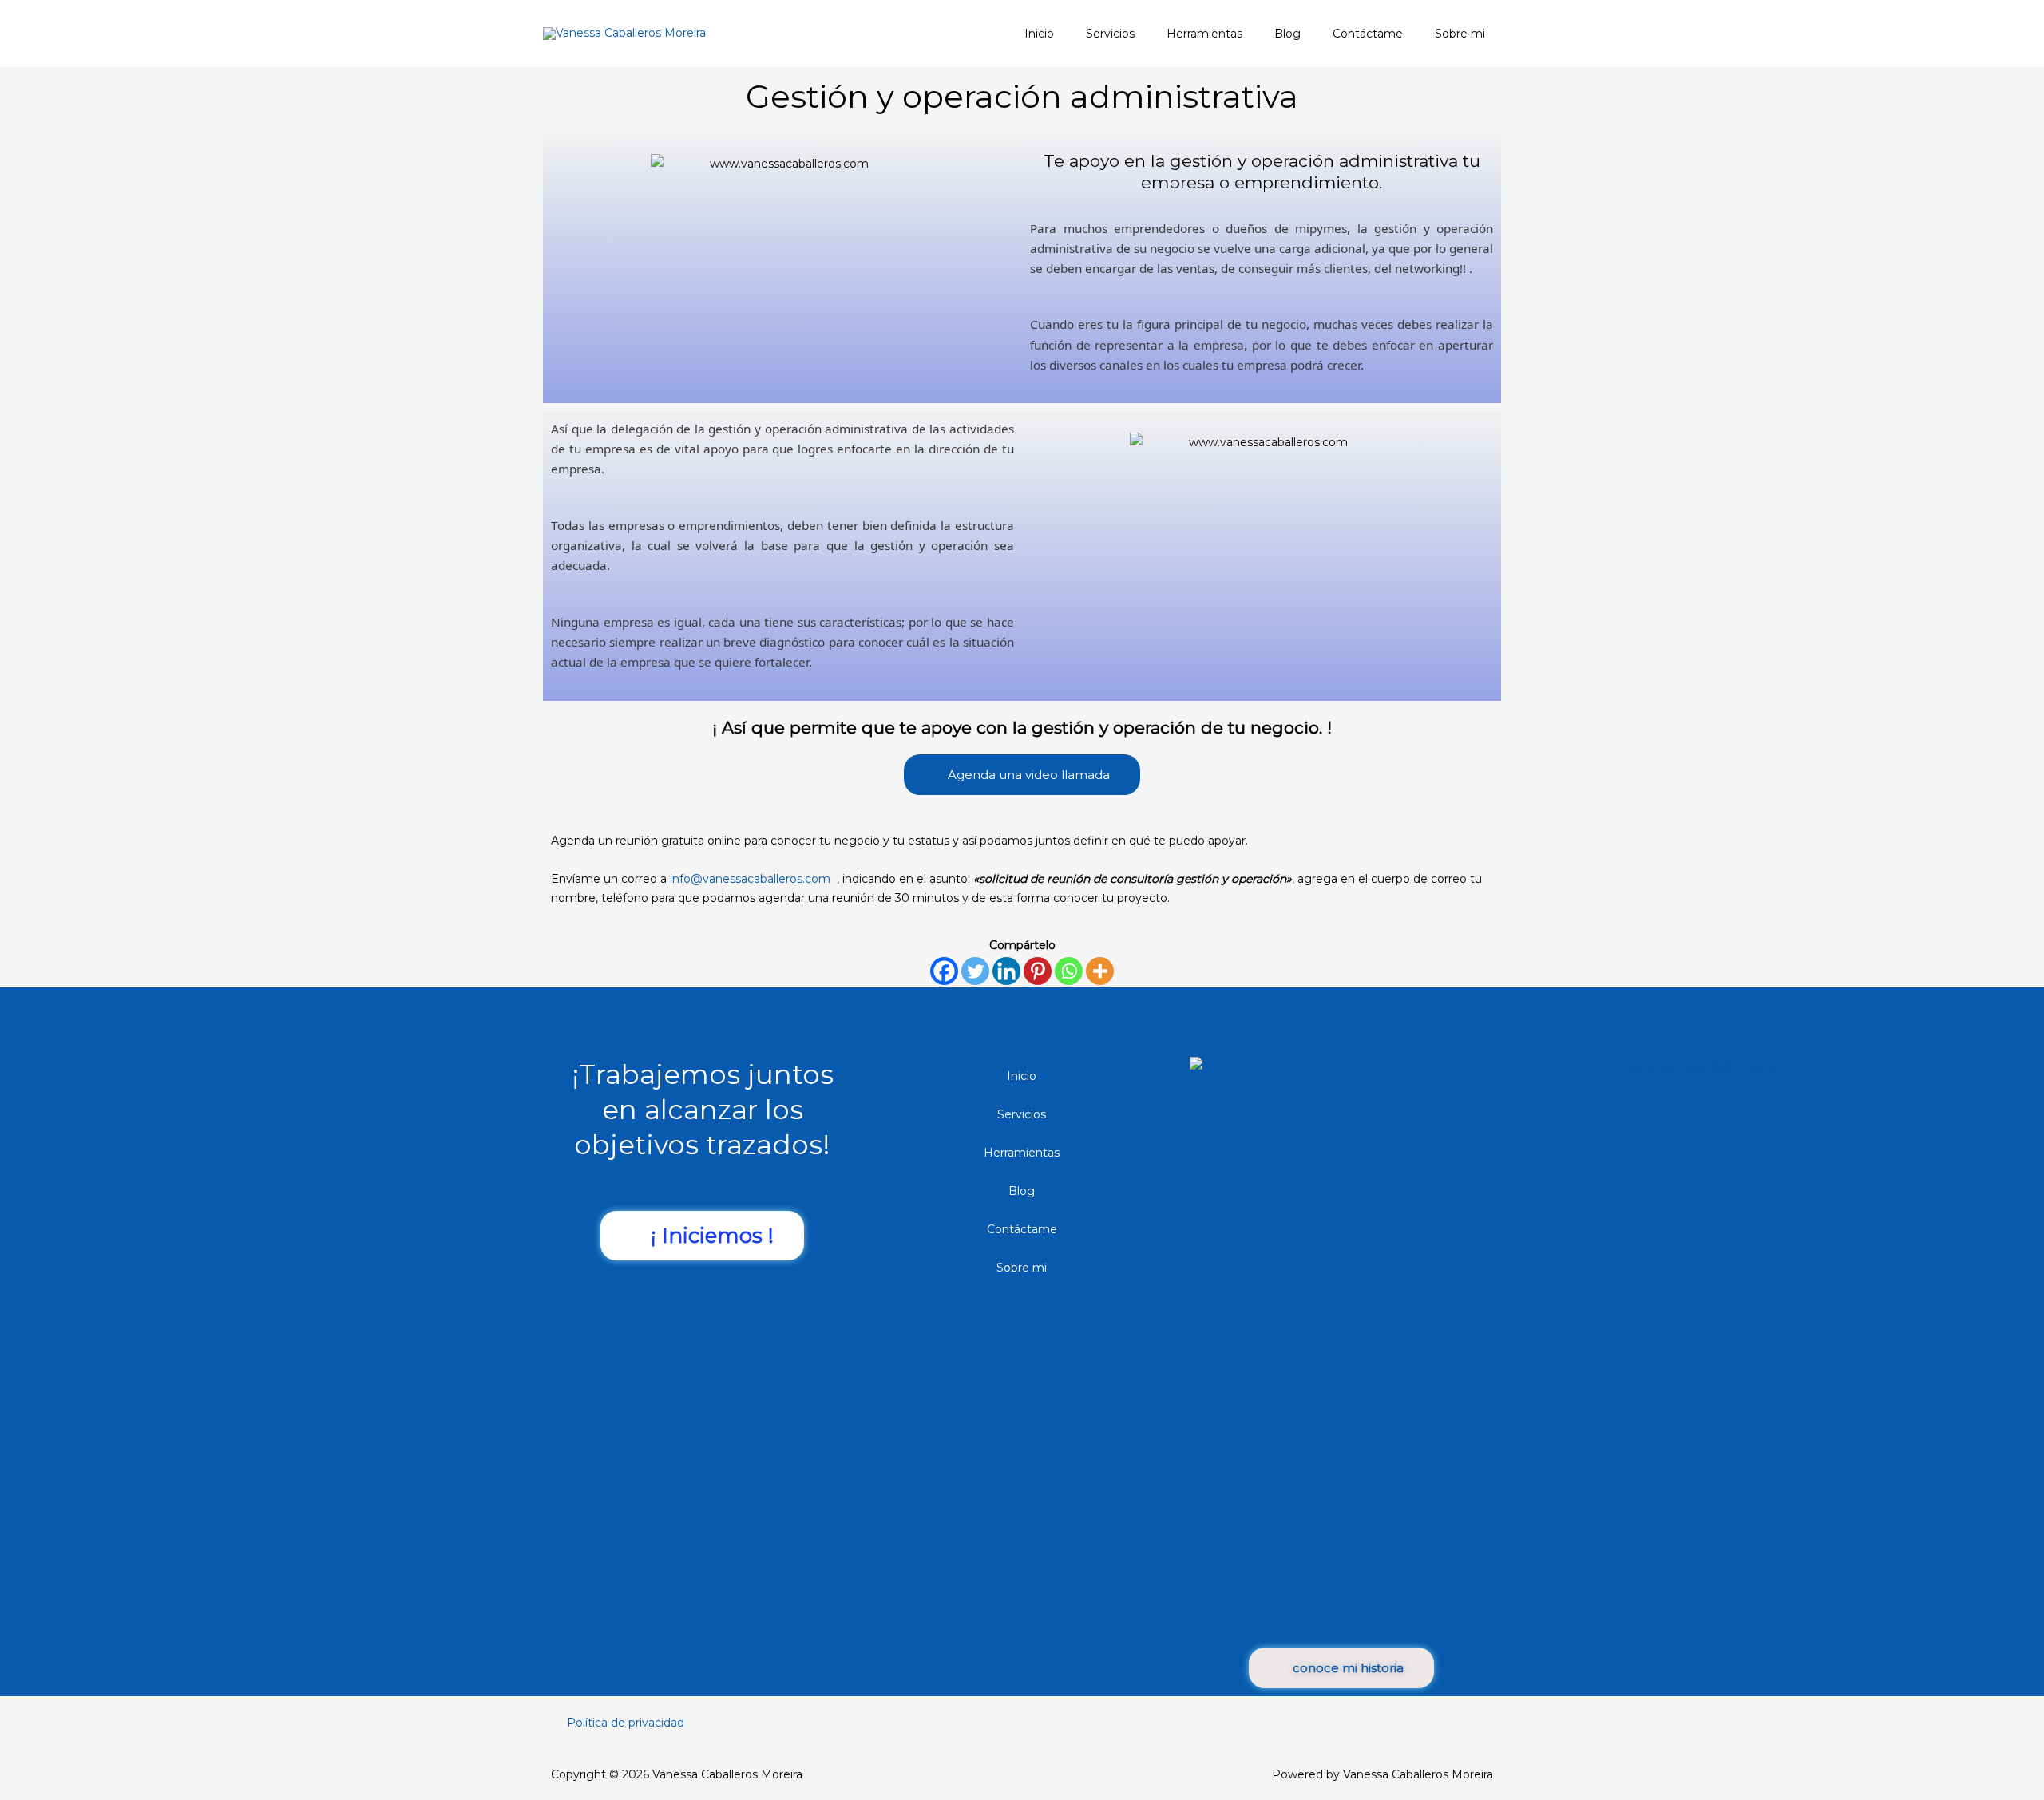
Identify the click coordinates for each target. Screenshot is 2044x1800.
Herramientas (1022, 1153)
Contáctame (1022, 1229)
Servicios (1022, 1114)
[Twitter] (975, 971)
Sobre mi (1022, 1268)
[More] (1100, 971)
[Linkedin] (1006, 971)
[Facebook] (944, 971)
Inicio (1022, 1076)
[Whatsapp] (1069, 971)
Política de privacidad (626, 1723)
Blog (1022, 1191)
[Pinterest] (1038, 971)
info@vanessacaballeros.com (752, 879)
